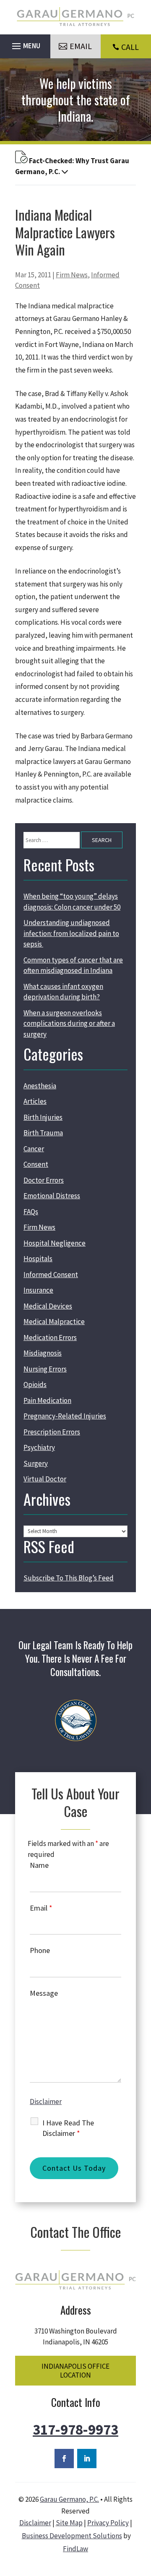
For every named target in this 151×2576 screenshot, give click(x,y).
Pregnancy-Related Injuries (65, 1416)
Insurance (38, 1290)
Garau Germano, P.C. (69, 2499)
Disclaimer (46, 2101)
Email (41, 1908)
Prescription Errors (52, 1432)
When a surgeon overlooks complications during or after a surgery (69, 1023)
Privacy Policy (108, 2523)
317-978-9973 (75, 2430)
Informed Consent (51, 1275)
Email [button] (81, 46)
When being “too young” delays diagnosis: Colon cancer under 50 (72, 902)
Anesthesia (40, 1086)
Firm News (72, 275)
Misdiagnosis (43, 1353)
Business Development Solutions (72, 2536)
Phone (40, 1950)
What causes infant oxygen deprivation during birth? (63, 992)
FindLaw (75, 2549)
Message (44, 1993)
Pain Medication (47, 1400)
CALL (130, 47)
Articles (35, 1101)
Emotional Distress (52, 1196)
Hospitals (38, 1259)
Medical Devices (48, 1306)
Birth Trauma (43, 1133)
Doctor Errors (44, 1180)
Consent (36, 1164)
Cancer (34, 1149)
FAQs (31, 1212)
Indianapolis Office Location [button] (75, 2370)
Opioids (35, 1384)
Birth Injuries (43, 1117)
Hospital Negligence (55, 1243)
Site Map (69, 2523)
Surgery (36, 1463)
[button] (25, 44)
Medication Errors (50, 1338)
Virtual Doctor (45, 1479)
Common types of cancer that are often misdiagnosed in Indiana (73, 965)
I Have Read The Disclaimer (68, 2128)
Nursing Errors (45, 1369)
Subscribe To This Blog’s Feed (69, 1578)
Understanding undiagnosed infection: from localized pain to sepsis (71, 933)
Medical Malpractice (54, 1322)
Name (39, 1865)
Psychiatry (39, 1447)
